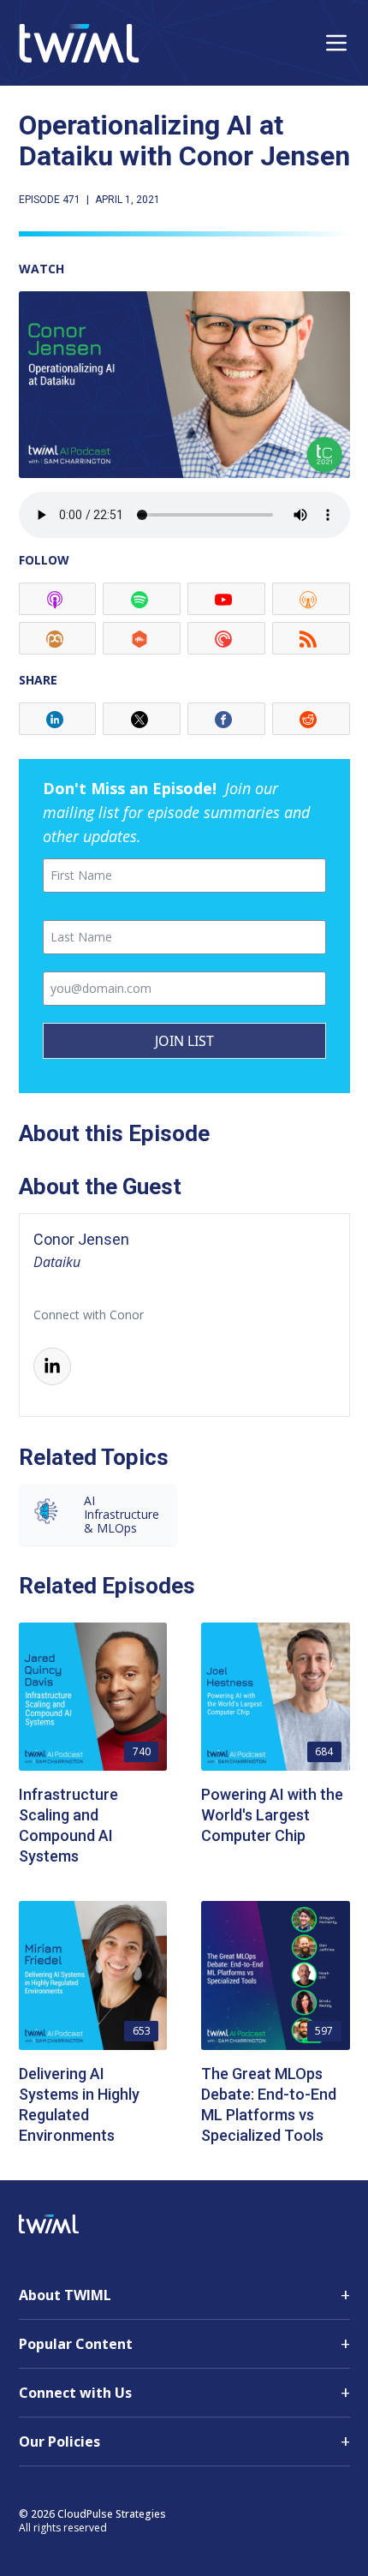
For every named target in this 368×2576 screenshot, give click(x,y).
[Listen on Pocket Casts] (226, 638)
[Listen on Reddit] (311, 719)
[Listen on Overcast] (311, 599)
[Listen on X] (142, 719)
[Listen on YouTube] (226, 599)
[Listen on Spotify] (142, 599)
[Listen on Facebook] (226, 719)
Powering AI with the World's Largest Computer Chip (272, 1815)
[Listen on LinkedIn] (58, 719)
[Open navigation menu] (336, 43)
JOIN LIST (184, 1041)
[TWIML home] (79, 43)
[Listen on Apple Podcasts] (58, 599)
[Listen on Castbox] (142, 638)
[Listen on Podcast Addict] (58, 638)
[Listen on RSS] (311, 638)
